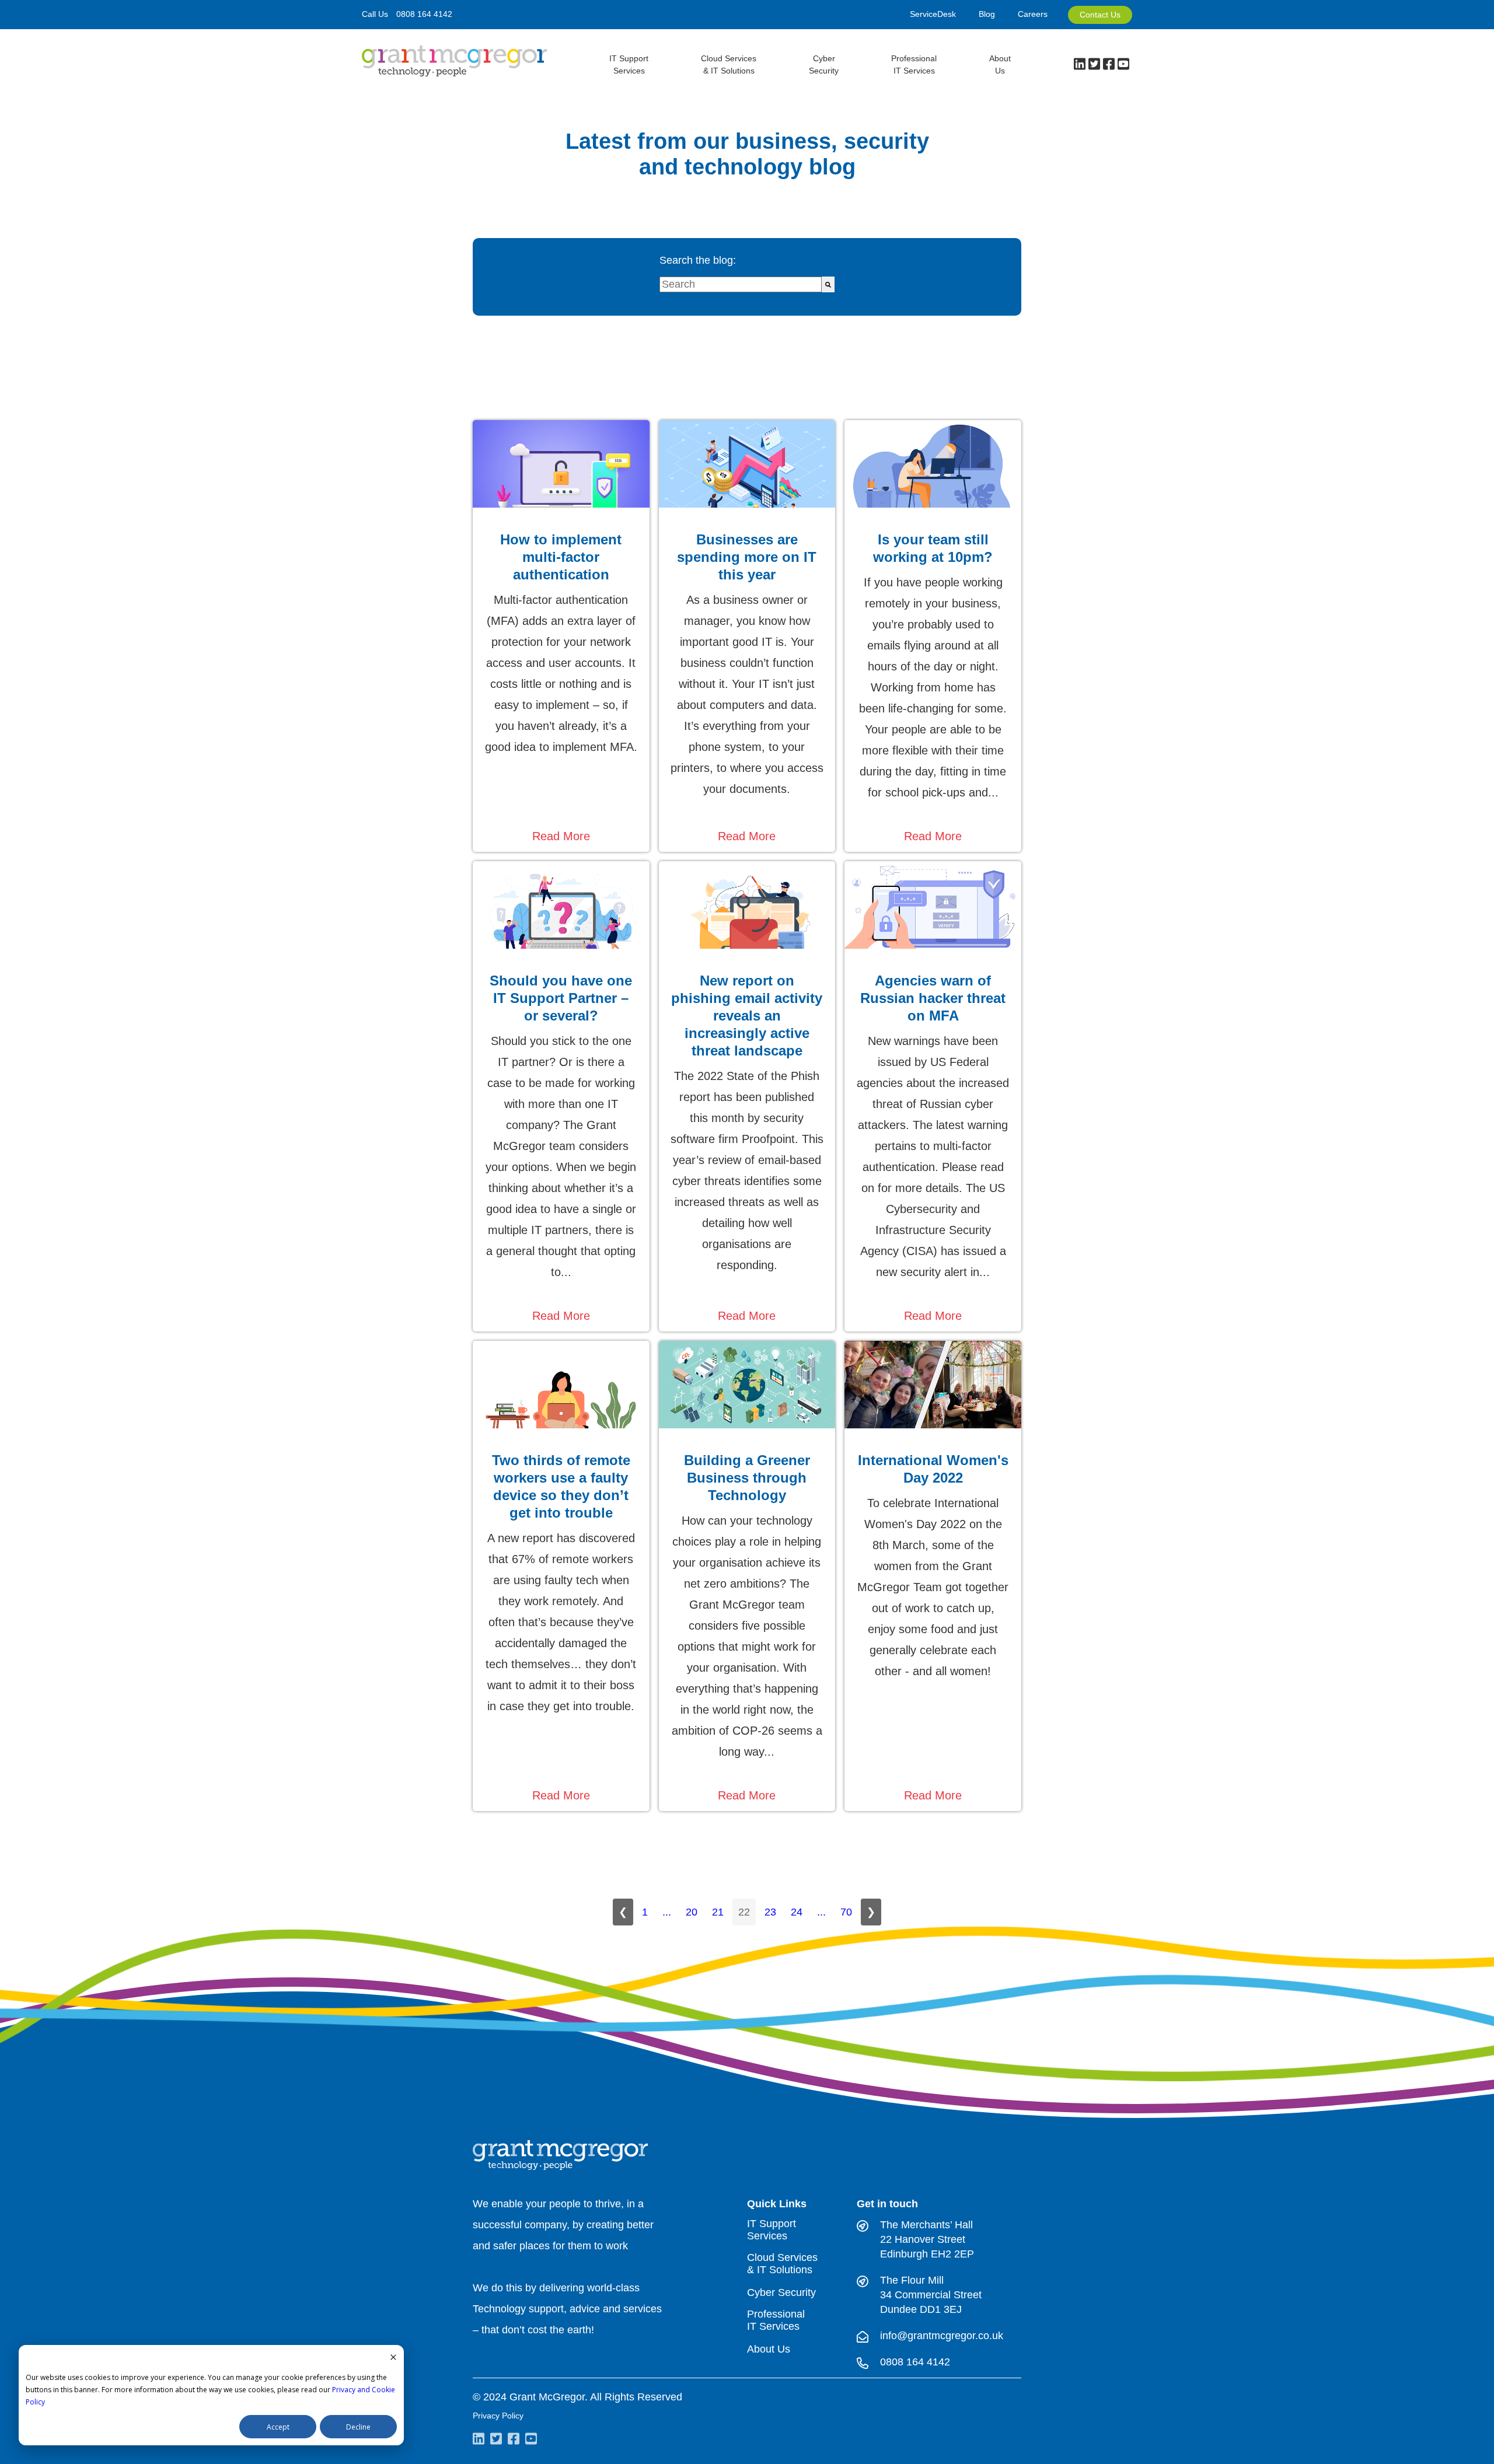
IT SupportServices (629, 64)
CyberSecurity (824, 64)
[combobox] (741, 284)
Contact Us (1100, 15)
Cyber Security (781, 2292)
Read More (561, 836)
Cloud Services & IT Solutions (782, 2264)
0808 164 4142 (424, 14)
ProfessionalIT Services (914, 64)
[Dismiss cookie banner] (393, 2358)
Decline (358, 2427)
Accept (278, 2427)
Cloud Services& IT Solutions (729, 64)
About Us (1000, 64)
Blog (987, 14)
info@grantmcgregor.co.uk (942, 2336)
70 (846, 1912)
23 (770, 1912)
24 (797, 1912)
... (667, 1912)
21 (718, 1912)
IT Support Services (772, 2230)
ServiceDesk (933, 14)
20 (692, 1912)
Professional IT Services (776, 2320)
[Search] (828, 284)
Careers (1033, 14)
